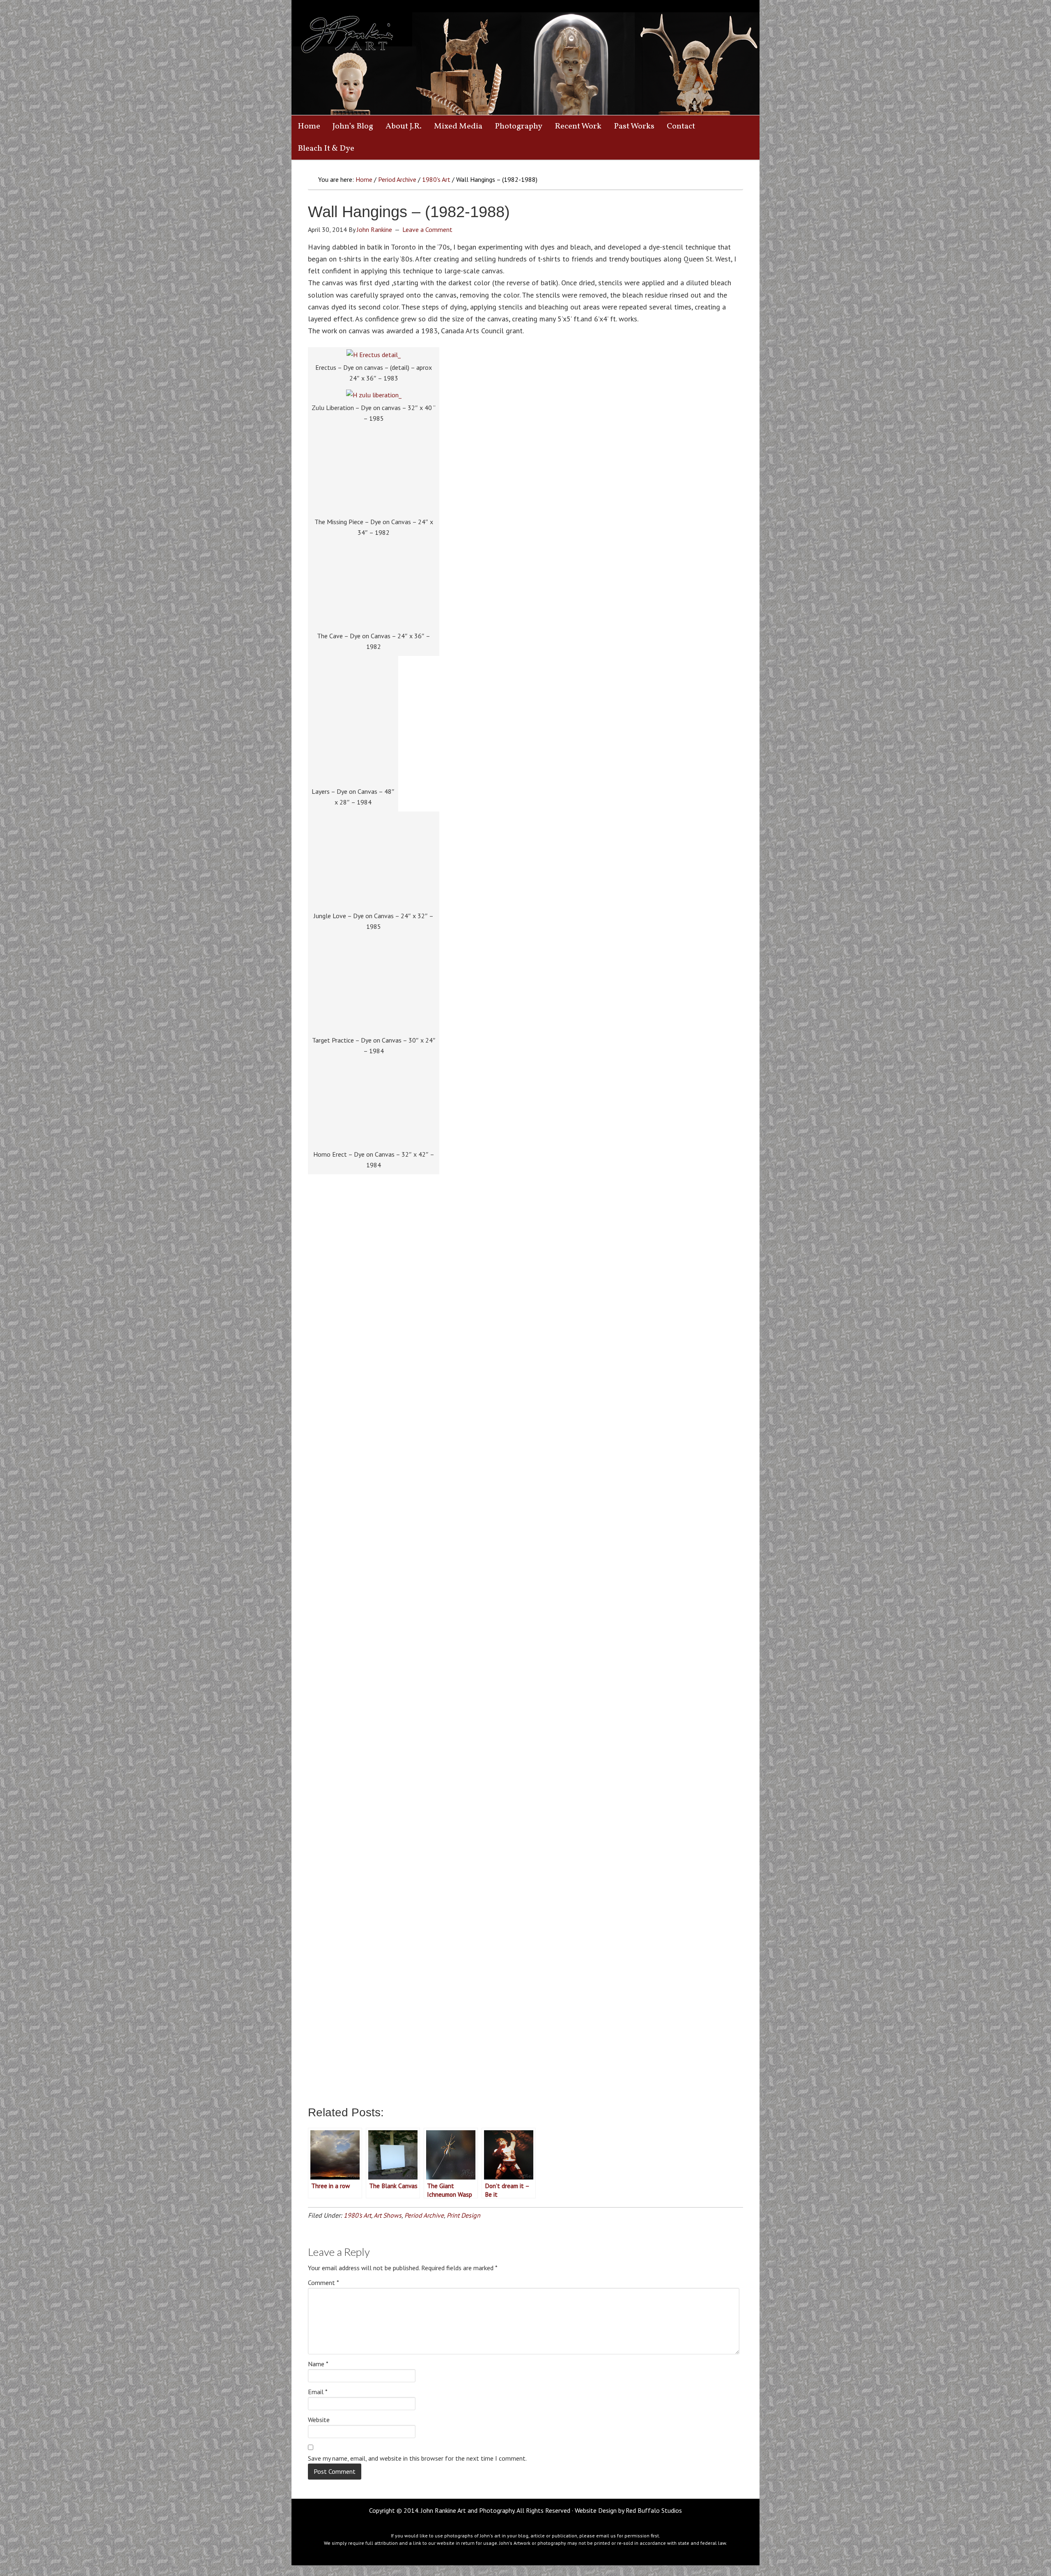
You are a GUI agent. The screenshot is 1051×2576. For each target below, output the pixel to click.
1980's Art (357, 2215)
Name (318, 2364)
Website (319, 2420)
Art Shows (388, 2215)
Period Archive (424, 2215)
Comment (324, 2283)
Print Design (464, 2215)
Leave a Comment (427, 229)
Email (318, 2392)
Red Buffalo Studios (654, 2510)
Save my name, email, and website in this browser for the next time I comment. (417, 2458)
